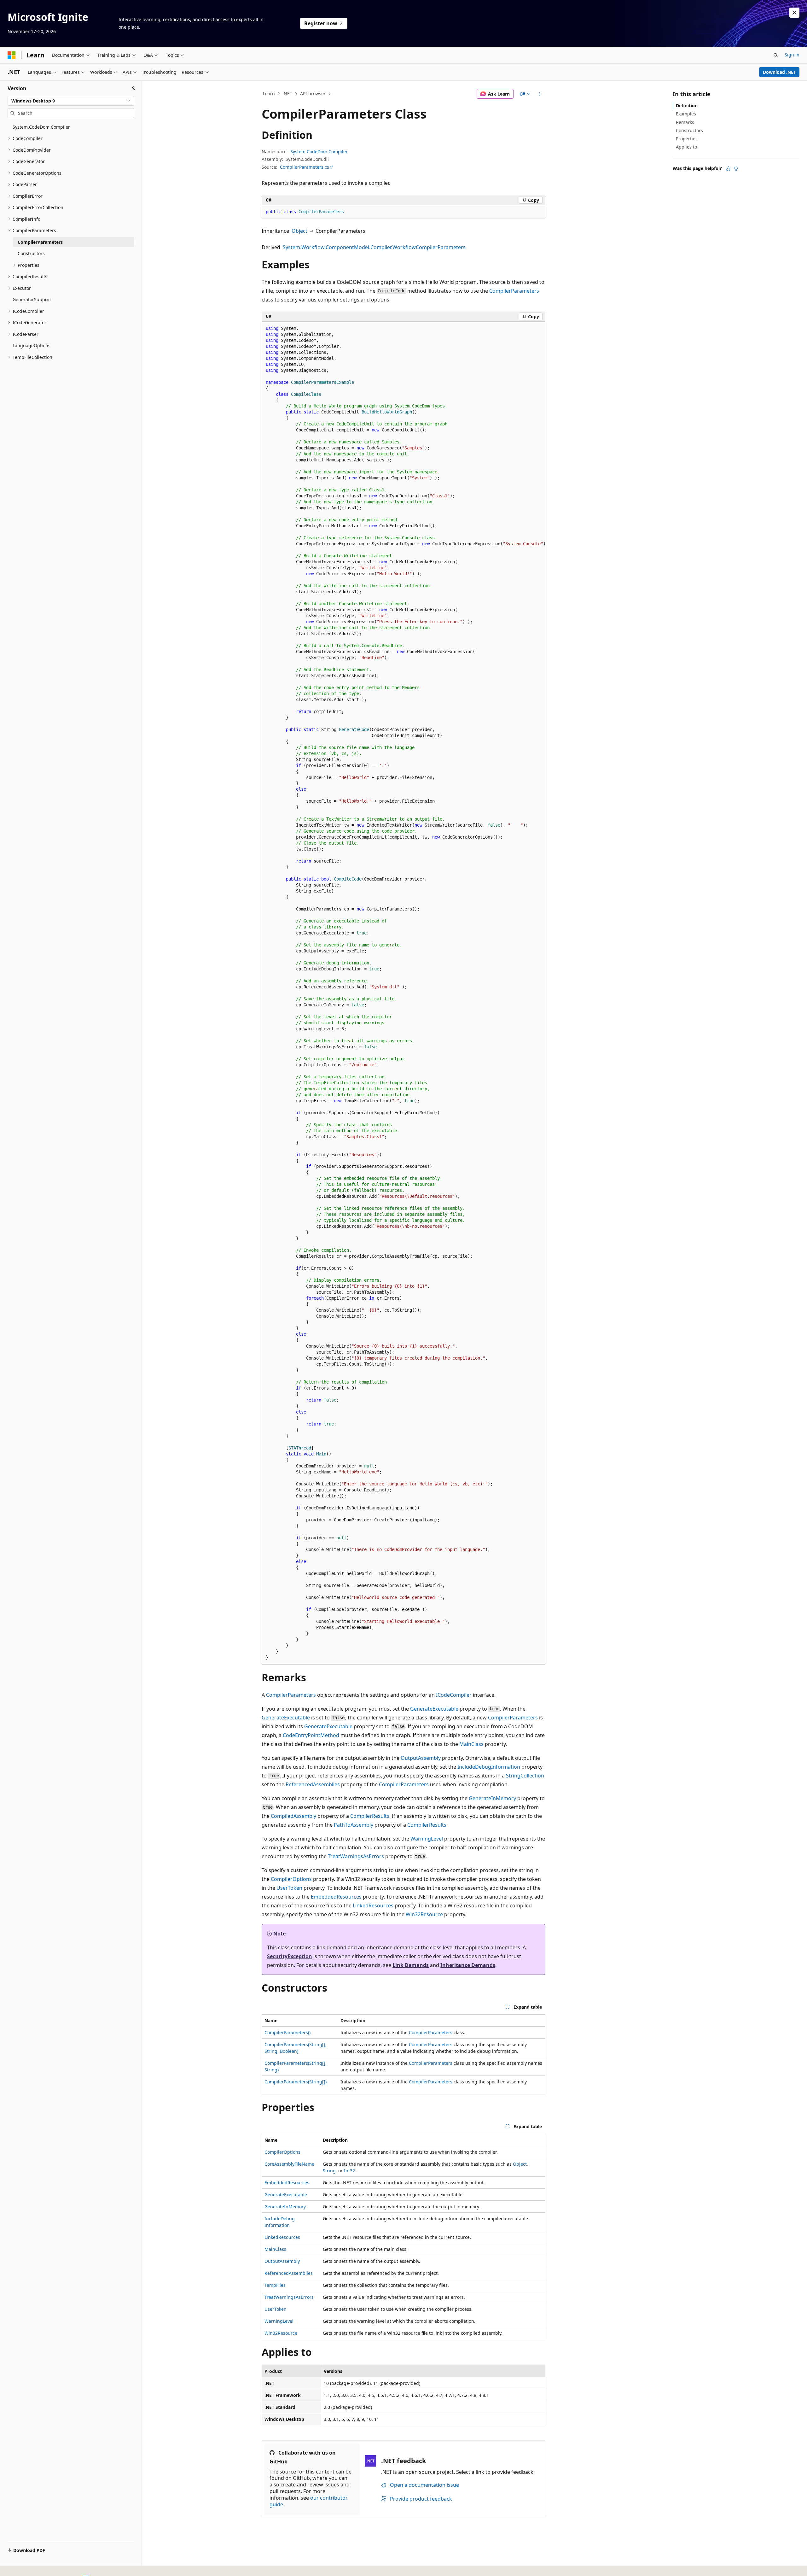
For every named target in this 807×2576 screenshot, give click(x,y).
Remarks (685, 122)
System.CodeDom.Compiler (319, 152)
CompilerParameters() (287, 2032)
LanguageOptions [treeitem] (32, 345)
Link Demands (411, 1965)
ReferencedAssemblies (313, 1784)
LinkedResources (373, 1906)
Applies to (686, 147)
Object (299, 231)
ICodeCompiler (454, 1695)
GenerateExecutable (434, 1709)
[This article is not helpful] (736, 169)
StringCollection (525, 1776)
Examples (686, 114)
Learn (269, 94)
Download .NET (779, 72)
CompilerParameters (514, 291)
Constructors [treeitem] (31, 253)
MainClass (471, 1744)
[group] (403, 993)
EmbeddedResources (336, 1897)
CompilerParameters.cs (305, 167)
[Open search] (776, 55)
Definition (687, 105)
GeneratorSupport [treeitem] (32, 299)
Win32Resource (424, 1914)
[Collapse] (134, 88)
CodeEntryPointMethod (311, 1735)
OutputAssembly (421, 1758)
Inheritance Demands (468, 1965)
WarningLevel (427, 1839)
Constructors (689, 130)
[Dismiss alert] (794, 13)
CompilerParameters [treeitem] (40, 242)
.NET (287, 94)
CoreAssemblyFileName (289, 2164)
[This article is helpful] (728, 169)
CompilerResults (370, 1816)
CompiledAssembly (293, 1816)
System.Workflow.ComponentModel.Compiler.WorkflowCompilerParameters (374, 247)
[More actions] (540, 94)
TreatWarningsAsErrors (356, 1856)
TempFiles (275, 2285)
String (329, 2171)
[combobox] (71, 101)
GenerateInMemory (492, 1798)
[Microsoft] (12, 55)
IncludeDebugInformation (489, 1767)
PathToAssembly (354, 1825)
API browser (313, 94)
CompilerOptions (291, 1879)
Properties (687, 139)
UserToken (289, 1888)
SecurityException (290, 1956)
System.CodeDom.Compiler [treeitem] (41, 127)
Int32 (349, 2171)
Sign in (792, 55)
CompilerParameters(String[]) (296, 2082)
